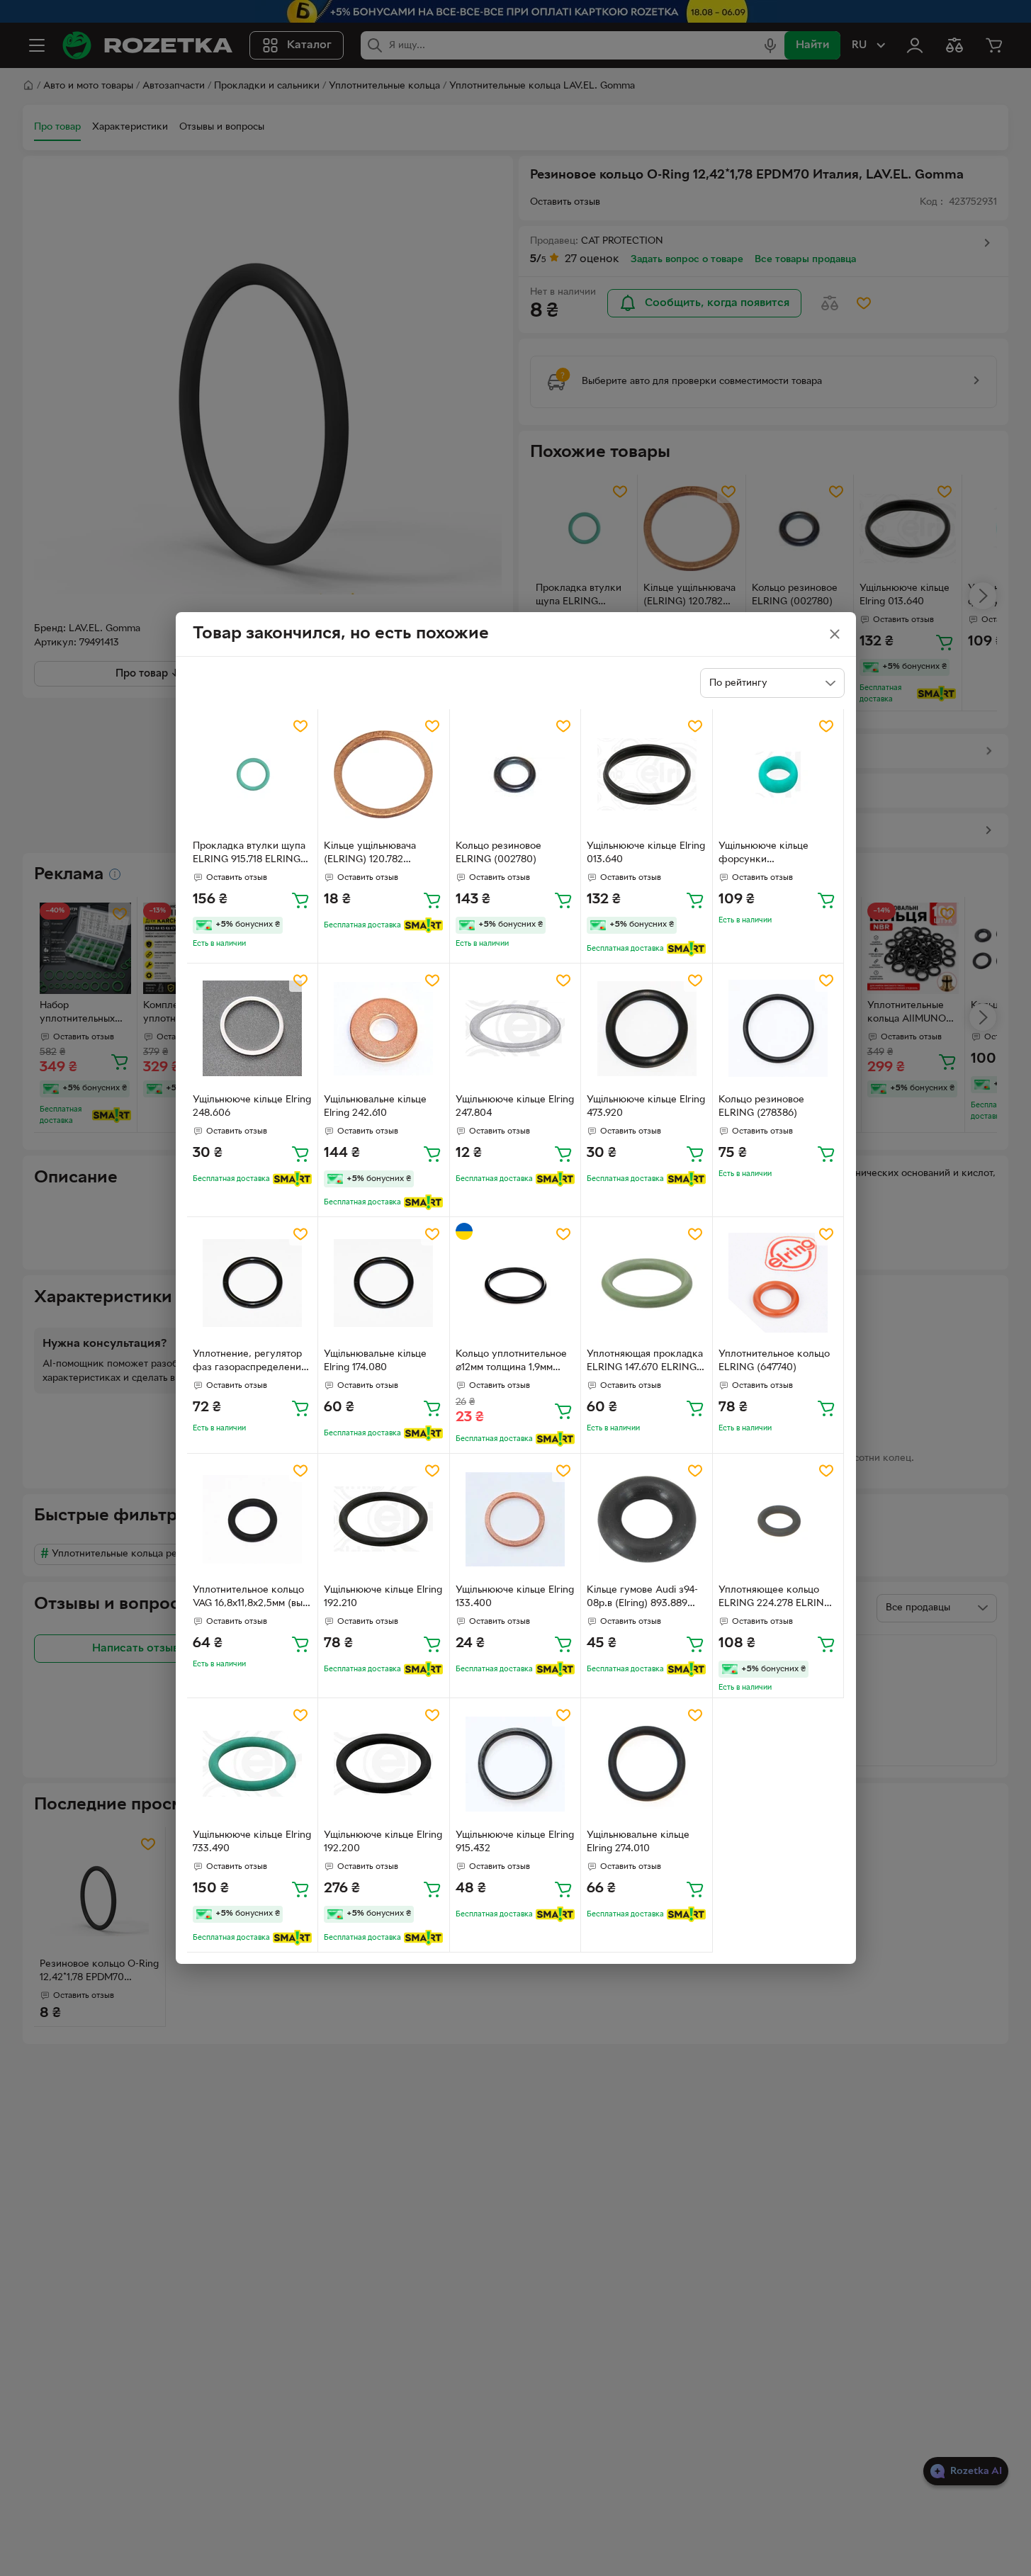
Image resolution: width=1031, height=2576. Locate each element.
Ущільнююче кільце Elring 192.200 (383, 1842)
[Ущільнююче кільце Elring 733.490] (253, 1764)
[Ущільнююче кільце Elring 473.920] (647, 1029)
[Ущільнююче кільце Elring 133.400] (515, 1519)
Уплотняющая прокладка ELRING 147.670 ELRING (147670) (645, 1362)
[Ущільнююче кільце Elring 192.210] (384, 1519)
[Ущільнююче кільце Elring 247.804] (515, 1029)
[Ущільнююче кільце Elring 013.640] (647, 775)
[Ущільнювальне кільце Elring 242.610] (384, 1029)
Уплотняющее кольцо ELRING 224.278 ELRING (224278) (775, 1598)
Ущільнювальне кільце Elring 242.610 (375, 1107)
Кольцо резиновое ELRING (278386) (761, 1107)
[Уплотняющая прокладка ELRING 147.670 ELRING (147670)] (647, 1283)
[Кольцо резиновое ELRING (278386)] (778, 1029)
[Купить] (300, 900)
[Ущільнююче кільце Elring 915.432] (515, 1764)
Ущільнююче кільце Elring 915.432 (515, 1842)
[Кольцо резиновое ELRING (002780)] (515, 775)
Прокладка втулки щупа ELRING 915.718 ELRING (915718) (249, 854)
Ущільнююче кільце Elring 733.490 (252, 1842)
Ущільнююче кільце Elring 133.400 (515, 1597)
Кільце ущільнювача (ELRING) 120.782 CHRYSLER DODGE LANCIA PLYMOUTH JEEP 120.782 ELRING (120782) (382, 854)
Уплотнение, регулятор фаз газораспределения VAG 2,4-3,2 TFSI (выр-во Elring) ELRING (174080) (250, 1362)
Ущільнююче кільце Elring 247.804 (515, 1107)
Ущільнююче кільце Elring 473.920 (646, 1107)
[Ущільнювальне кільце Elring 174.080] (384, 1283)
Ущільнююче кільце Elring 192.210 (383, 1597)
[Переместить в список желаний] (300, 726)
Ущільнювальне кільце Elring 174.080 (375, 1361)
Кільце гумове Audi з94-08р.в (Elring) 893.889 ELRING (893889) (642, 1598)
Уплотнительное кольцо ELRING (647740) (774, 1361)
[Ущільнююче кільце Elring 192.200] (384, 1764)
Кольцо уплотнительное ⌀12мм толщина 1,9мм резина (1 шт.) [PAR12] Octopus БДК (511, 1362)
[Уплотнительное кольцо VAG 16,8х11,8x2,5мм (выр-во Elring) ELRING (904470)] (253, 1519)
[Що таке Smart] (423, 925)
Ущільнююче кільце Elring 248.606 (252, 1107)
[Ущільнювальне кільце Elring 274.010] (647, 1764)
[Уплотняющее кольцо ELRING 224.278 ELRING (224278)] (778, 1519)
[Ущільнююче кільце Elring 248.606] (253, 1029)
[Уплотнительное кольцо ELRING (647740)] (778, 1283)
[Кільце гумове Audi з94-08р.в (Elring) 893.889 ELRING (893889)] (647, 1519)
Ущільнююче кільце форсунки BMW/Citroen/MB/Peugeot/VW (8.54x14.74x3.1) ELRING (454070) (778, 854)
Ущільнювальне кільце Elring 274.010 (638, 1842)
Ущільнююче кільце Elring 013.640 (646, 853)
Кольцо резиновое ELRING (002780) (498, 853)
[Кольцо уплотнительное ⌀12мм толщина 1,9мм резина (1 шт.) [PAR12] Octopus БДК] (515, 1283)
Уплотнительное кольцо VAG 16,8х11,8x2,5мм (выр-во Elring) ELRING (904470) (252, 1598)
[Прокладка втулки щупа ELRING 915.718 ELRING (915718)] (253, 775)
